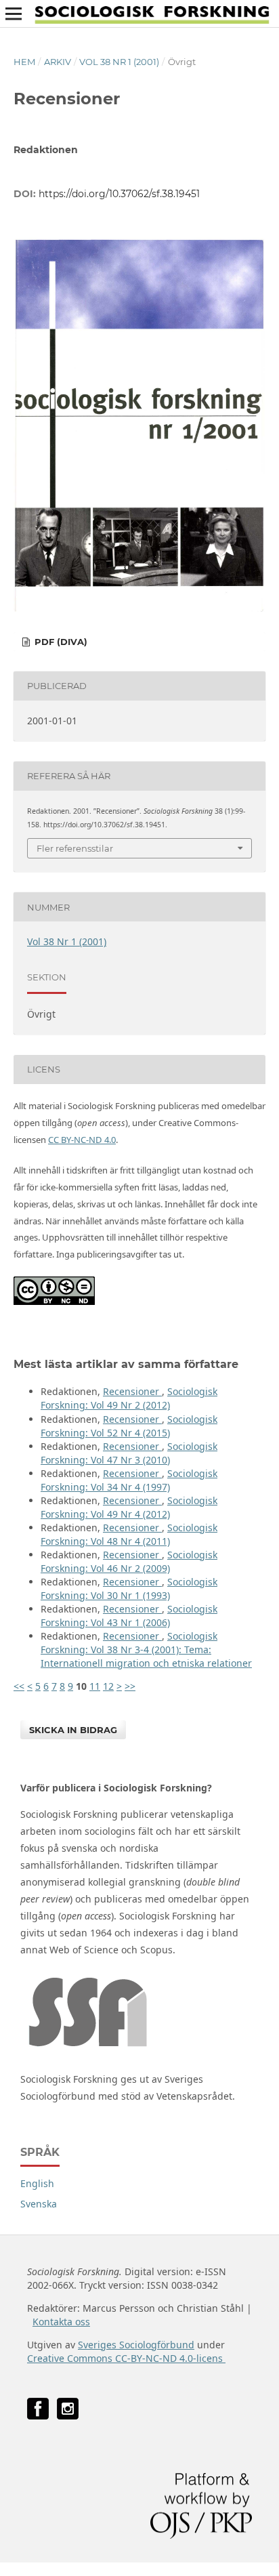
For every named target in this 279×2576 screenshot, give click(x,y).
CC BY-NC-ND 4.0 (82, 1140)
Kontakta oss (61, 2322)
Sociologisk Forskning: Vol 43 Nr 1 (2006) (129, 1616)
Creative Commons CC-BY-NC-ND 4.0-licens (126, 2358)
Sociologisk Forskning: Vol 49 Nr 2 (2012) (129, 1398)
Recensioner (132, 1391)
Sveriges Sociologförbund (136, 2345)
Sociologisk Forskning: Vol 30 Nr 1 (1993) (129, 1588)
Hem (24, 62)
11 (95, 1686)
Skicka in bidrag (73, 1730)
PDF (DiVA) (60, 642)
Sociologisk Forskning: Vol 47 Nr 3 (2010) (129, 1453)
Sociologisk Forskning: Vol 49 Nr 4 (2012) (129, 1507)
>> (130, 1686)
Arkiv (58, 62)
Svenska (39, 2204)
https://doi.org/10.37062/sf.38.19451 (119, 194)
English (37, 2183)
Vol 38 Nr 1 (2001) (119, 62)
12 (108, 1686)
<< (19, 1686)
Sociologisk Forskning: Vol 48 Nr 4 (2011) (129, 1534)
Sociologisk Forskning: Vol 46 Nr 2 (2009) (129, 1561)
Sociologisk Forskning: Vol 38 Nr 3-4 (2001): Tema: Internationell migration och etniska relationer (146, 1649)
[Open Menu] (14, 14)
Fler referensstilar (75, 848)
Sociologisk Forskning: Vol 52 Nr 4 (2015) (129, 1426)
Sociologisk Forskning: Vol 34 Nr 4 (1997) (129, 1480)
